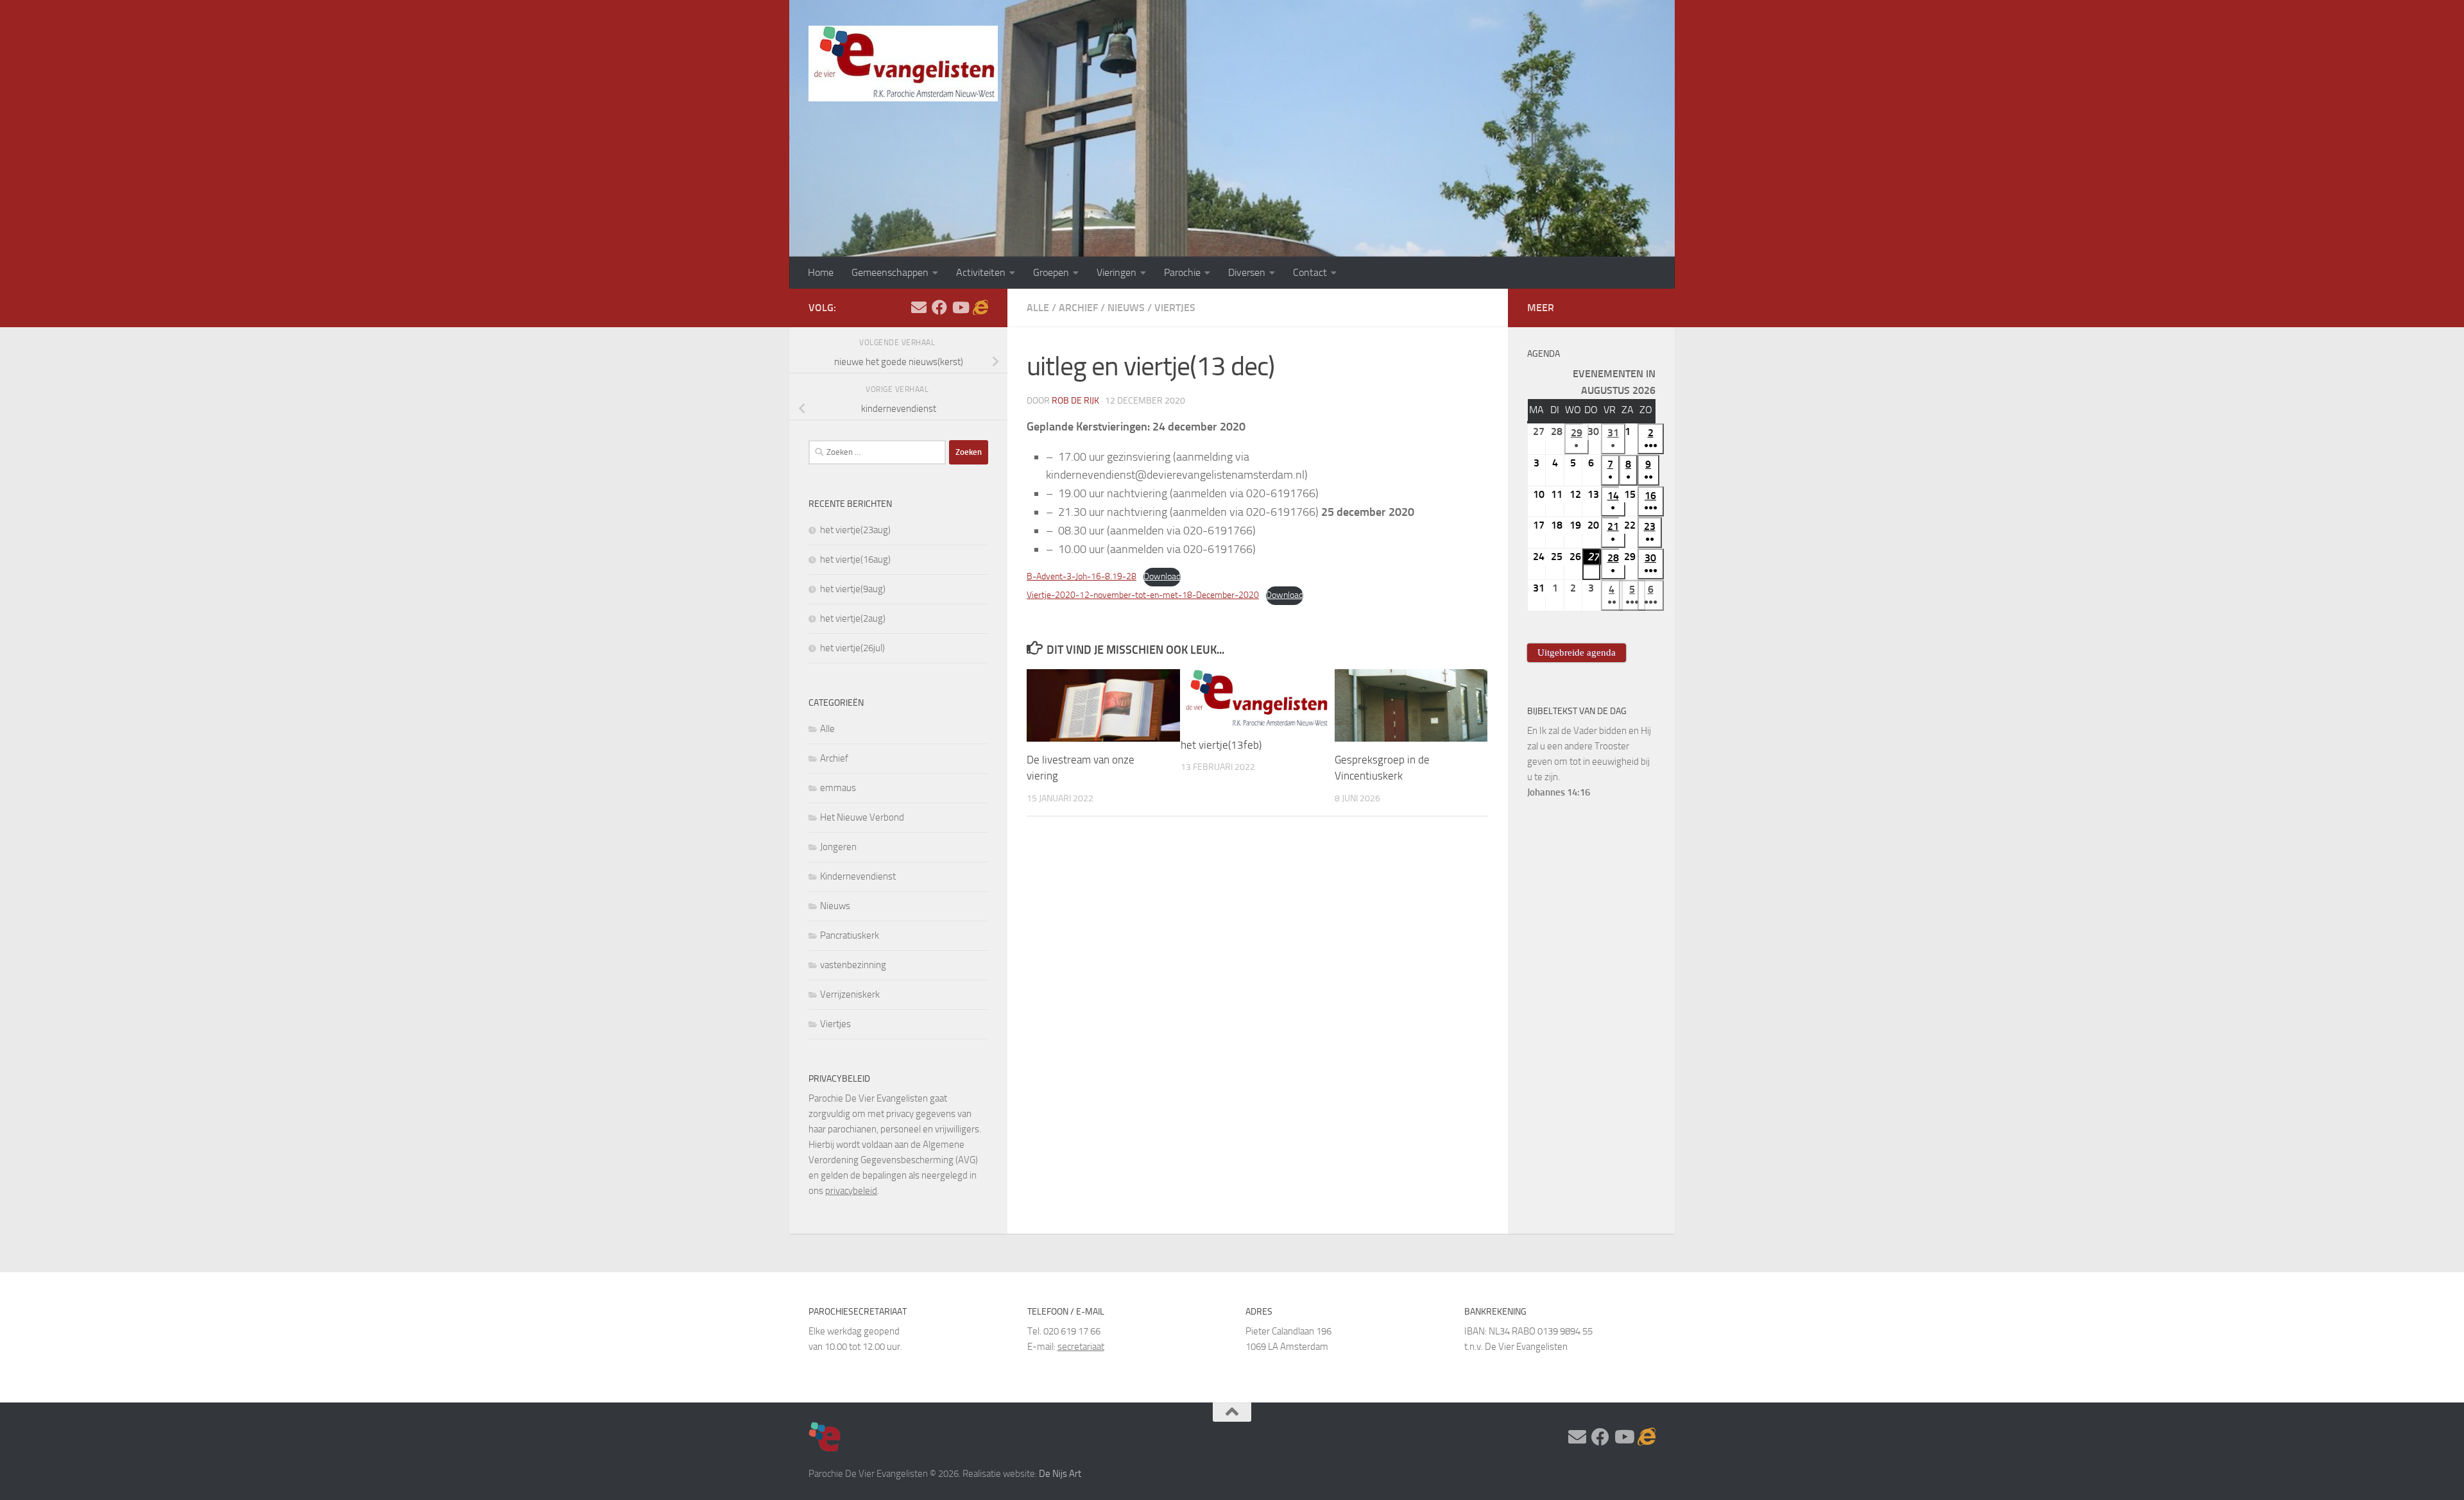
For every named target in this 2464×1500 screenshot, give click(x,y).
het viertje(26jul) (852, 648)
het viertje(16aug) (855, 559)
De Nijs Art (1060, 1474)
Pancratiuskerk (850, 935)
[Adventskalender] (980, 307)
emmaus (838, 788)
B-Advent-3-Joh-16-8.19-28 (1082, 576)
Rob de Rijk (1075, 401)
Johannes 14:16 (1559, 792)
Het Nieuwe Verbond (862, 817)
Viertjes (1175, 308)
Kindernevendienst (858, 876)
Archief (1078, 308)
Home (821, 272)
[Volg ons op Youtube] (960, 307)
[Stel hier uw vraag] (919, 307)
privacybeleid (851, 1191)
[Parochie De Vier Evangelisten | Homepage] (903, 64)
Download (1162, 576)
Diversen (1247, 272)
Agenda (1544, 354)
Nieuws (1126, 308)
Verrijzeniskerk (850, 994)
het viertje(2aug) (853, 618)
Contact (1310, 272)
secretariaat (1081, 1347)
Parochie (1182, 272)
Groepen (1051, 272)
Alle (1038, 308)
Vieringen (1116, 272)
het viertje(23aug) (855, 530)
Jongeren (838, 847)
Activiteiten (981, 272)
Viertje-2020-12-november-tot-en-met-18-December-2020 (1143, 595)
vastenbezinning (853, 965)
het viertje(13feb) (1221, 745)
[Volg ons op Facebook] (939, 307)
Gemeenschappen (890, 272)
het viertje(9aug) (853, 589)
